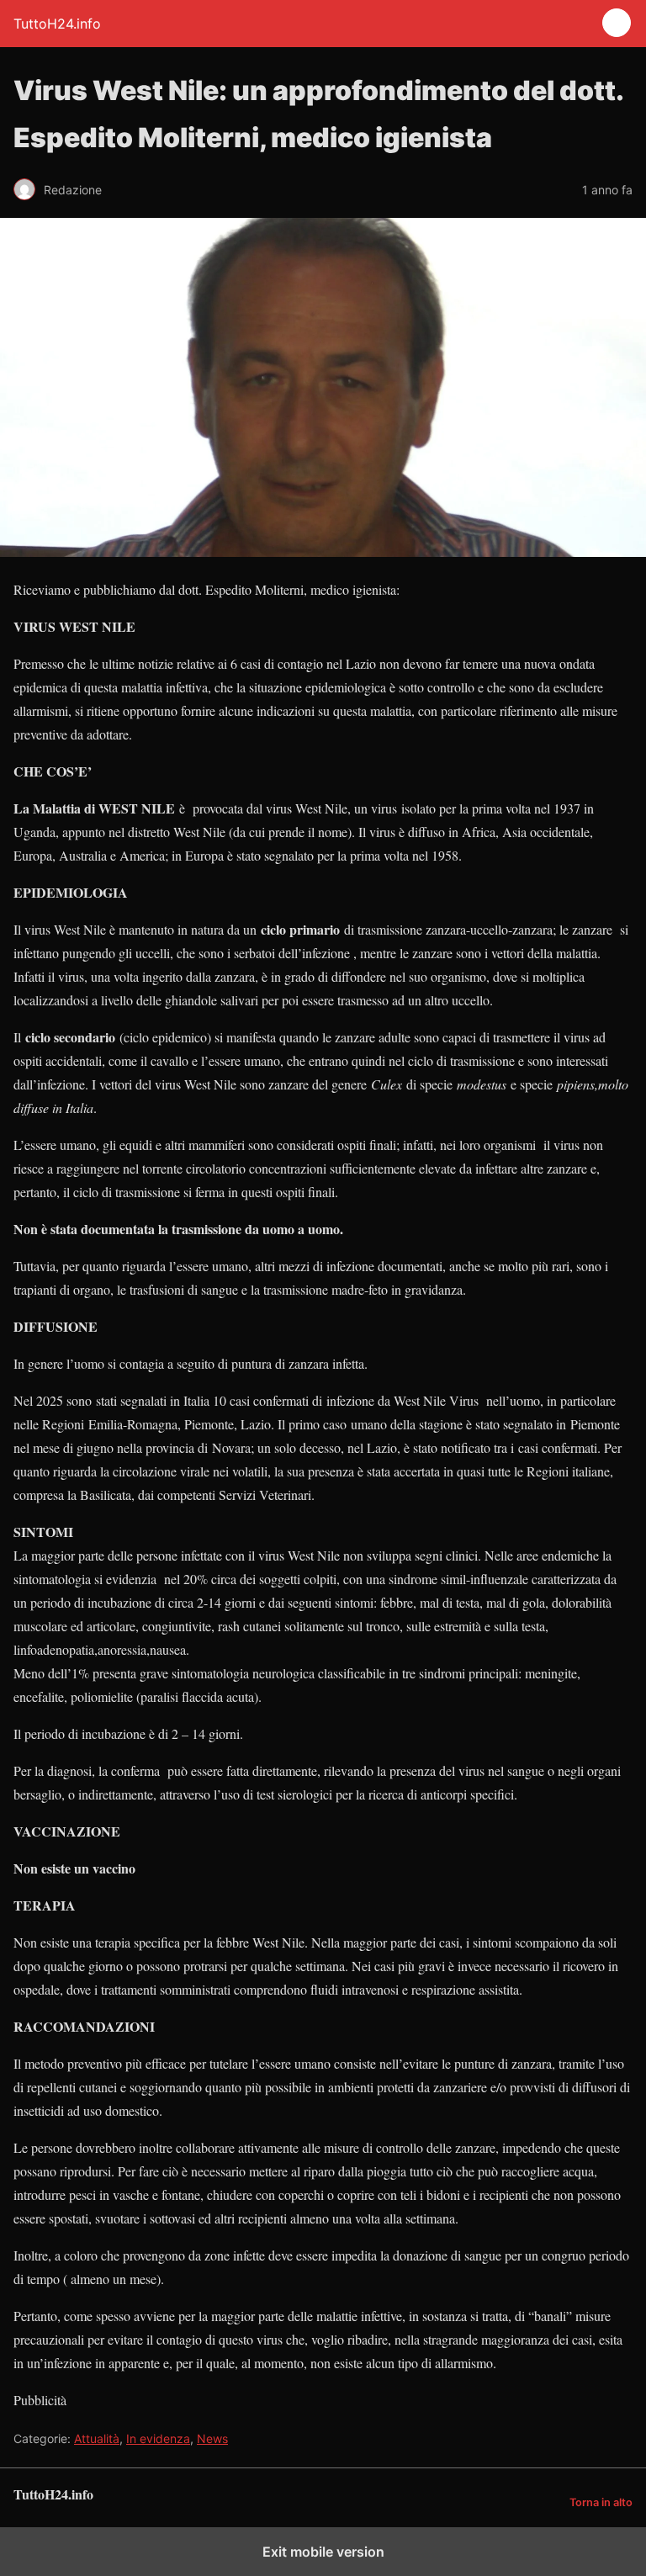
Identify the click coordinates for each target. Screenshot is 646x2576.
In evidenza (158, 2438)
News (212, 2438)
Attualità (97, 2438)
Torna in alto (601, 2502)
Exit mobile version (323, 2552)
